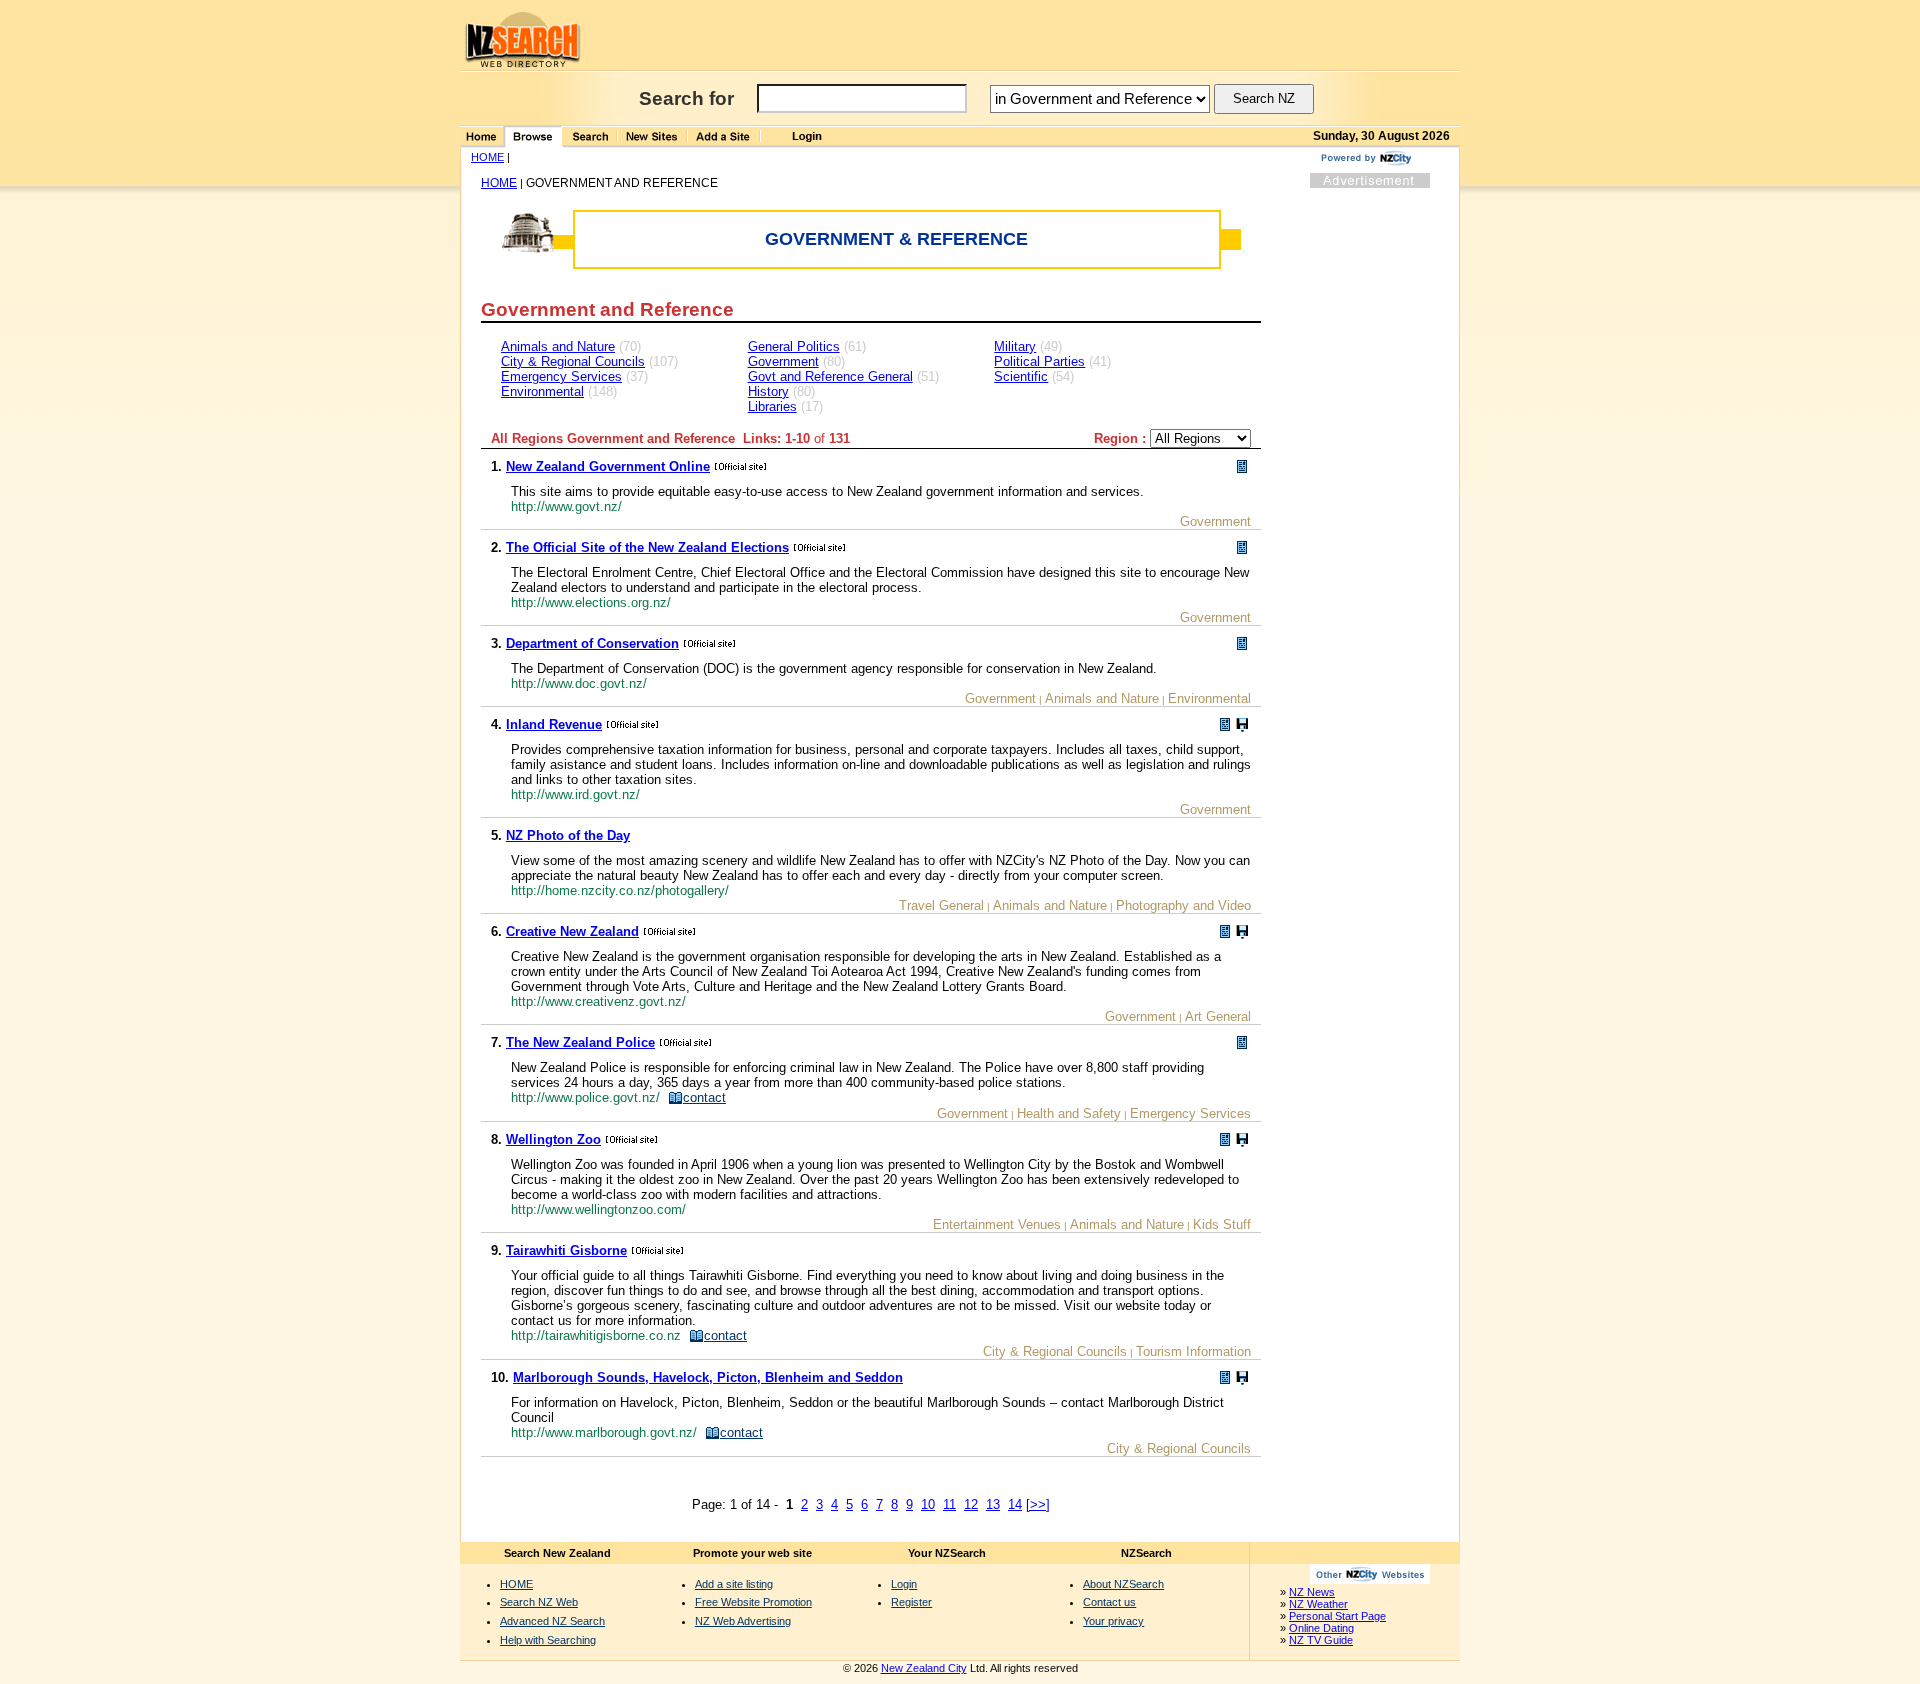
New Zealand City (924, 1668)
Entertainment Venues (997, 1224)
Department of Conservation (592, 643)
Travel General (941, 905)
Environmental (542, 391)
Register (911, 1602)
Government (783, 361)
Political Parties (1039, 361)
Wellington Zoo (553, 1139)
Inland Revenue (554, 724)
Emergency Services (561, 376)
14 (1015, 1504)
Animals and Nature (558, 346)
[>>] (1038, 1504)
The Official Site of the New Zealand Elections (647, 547)
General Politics (794, 346)
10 (928, 1504)
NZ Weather (1318, 1604)
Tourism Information (1193, 1351)
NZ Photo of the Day (568, 835)
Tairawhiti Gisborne (566, 1250)
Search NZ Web (539, 1602)
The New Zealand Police (580, 1042)
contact (704, 1097)
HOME (487, 157)
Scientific (1021, 376)
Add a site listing (734, 1584)
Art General (1218, 1016)
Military (1015, 346)
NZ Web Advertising (743, 1621)
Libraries (772, 406)
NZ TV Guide (1321, 1640)
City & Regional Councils (573, 361)
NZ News (1312, 1592)
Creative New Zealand (572, 931)
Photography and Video (1183, 905)
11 (949, 1504)
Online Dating (1321, 1628)
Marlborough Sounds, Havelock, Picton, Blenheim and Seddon (708, 1377)
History (768, 391)
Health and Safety (1069, 1113)
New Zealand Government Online (608, 466)
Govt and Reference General (830, 376)
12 (971, 1504)
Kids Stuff (1222, 1224)
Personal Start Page (1337, 1616)
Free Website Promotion (753, 1602)
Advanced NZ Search (552, 1621)
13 (993, 1504)
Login (904, 1584)
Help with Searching (548, 1640)
